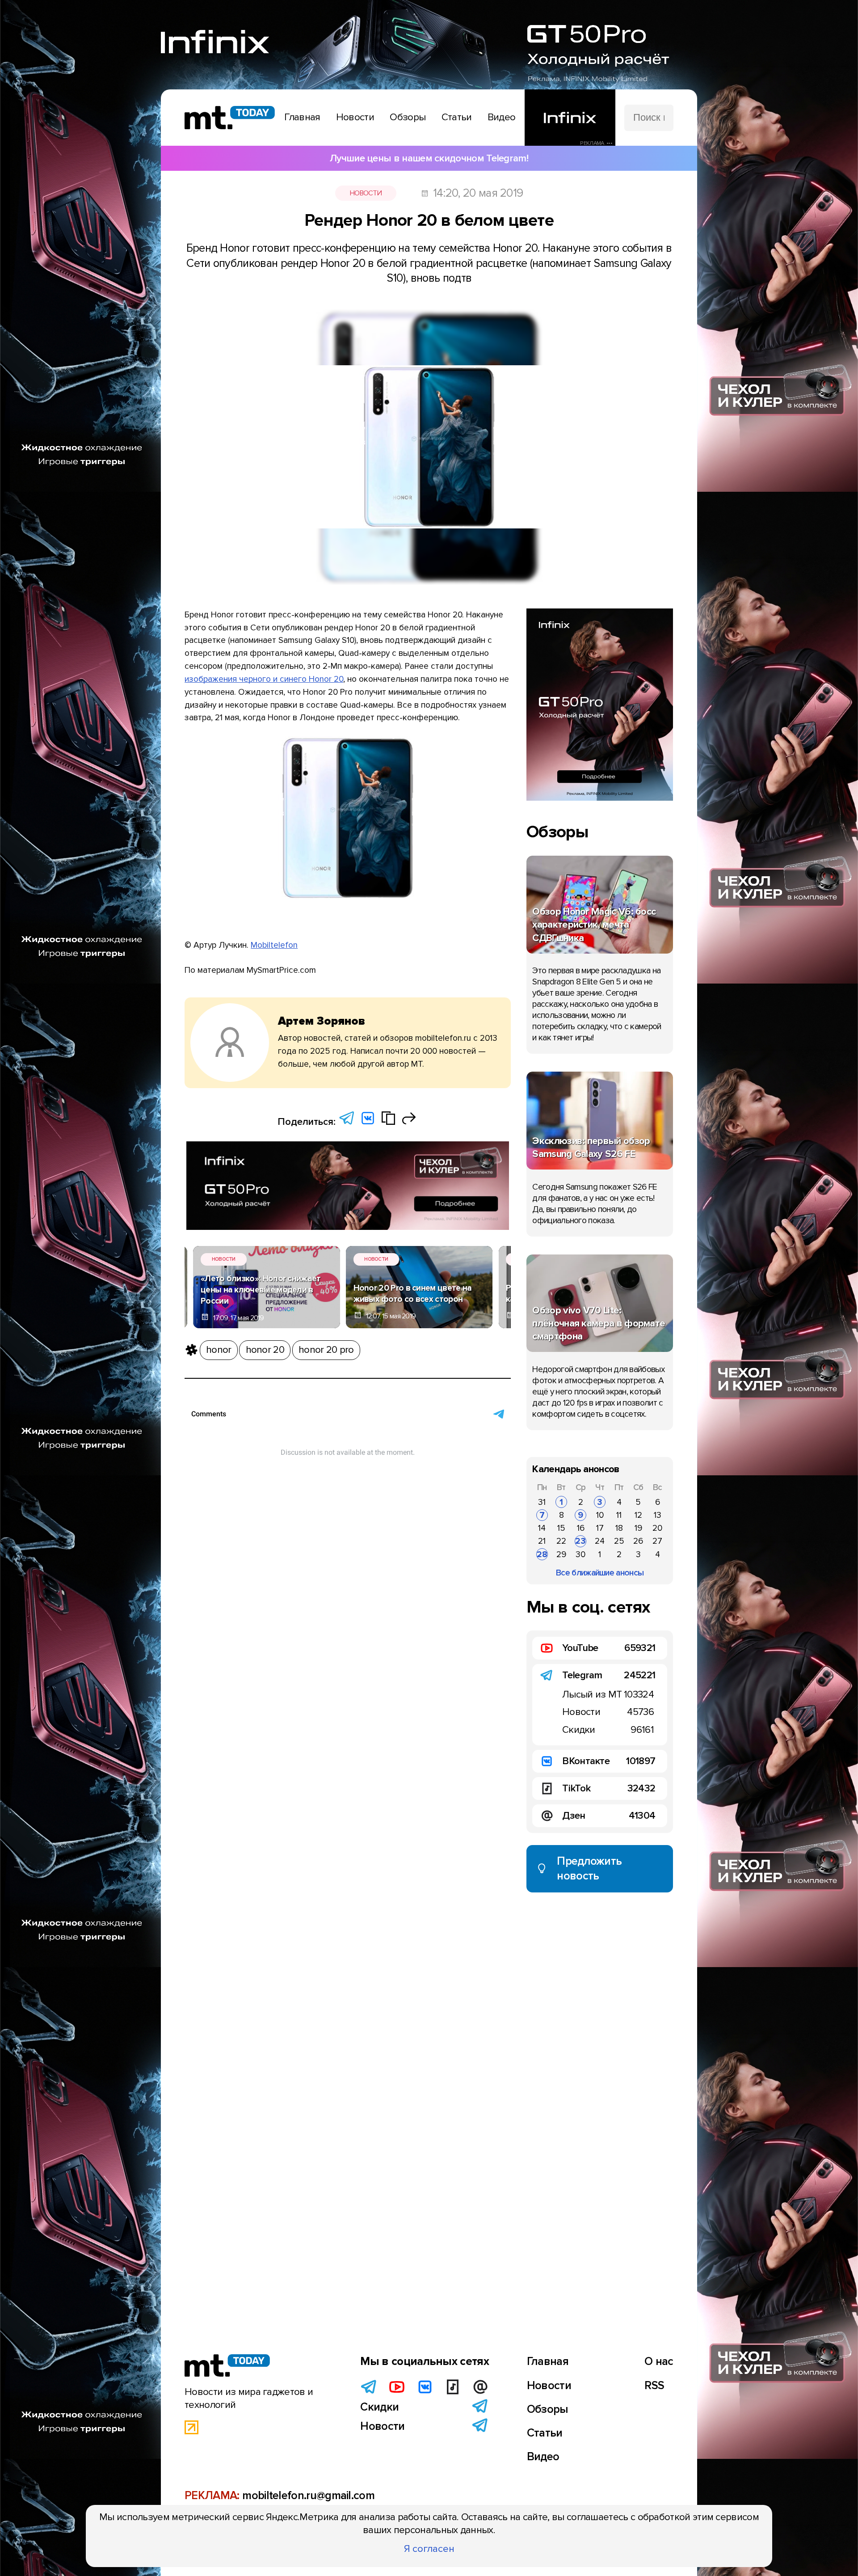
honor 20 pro (326, 1350)
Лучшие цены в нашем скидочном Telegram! (429, 158)
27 (657, 1541)
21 (542, 1541)
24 (600, 1541)
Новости (366, 193)
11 (619, 1515)
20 (657, 1528)
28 (542, 1554)
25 (619, 1541)
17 (600, 1528)
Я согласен (429, 2549)
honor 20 (265, 1350)
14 (542, 1528)
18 (619, 1528)
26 (638, 1541)
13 (658, 1515)
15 (561, 1528)
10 (600, 1515)
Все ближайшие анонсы (600, 1573)
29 (561, 1554)
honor (219, 1350)
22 (561, 1541)
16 (581, 1528)
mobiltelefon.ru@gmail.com (308, 2496)
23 (580, 1541)
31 (542, 1502)
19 (638, 1528)
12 (638, 1515)
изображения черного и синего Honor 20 (264, 679)
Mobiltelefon (274, 945)
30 (580, 1554)
